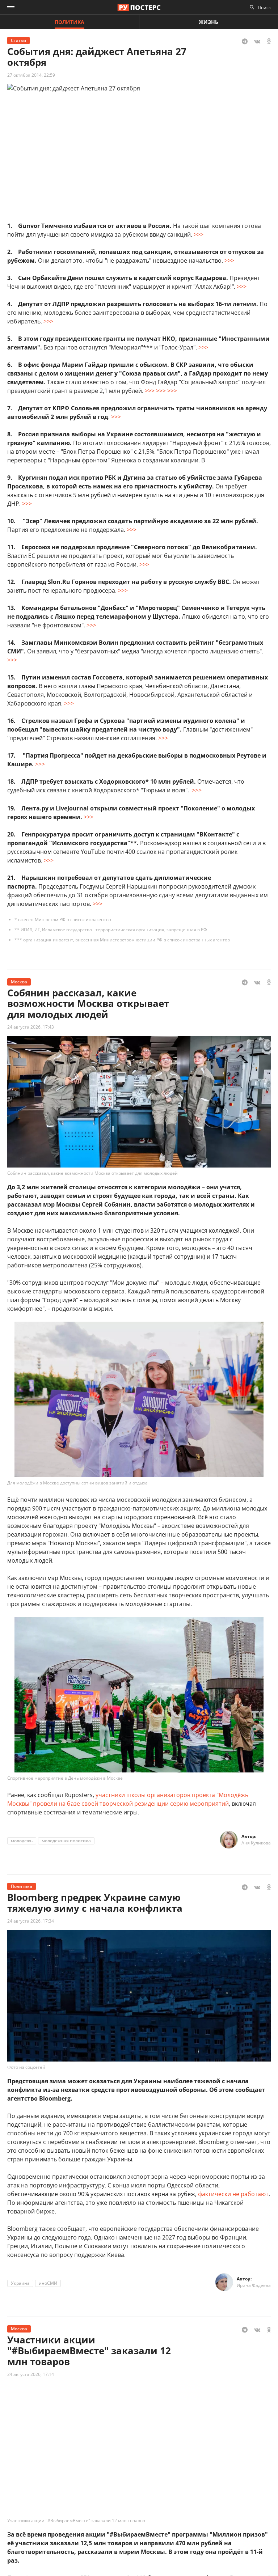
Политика (69, 22)
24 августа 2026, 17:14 (31, 2374)
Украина (20, 2283)
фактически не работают (233, 2194)
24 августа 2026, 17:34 (31, 1921)
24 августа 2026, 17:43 (31, 1027)
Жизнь (208, 22)
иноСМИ (48, 2283)
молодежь (22, 1841)
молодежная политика (66, 1841)
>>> (199, 234)
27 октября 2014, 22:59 (31, 75)
